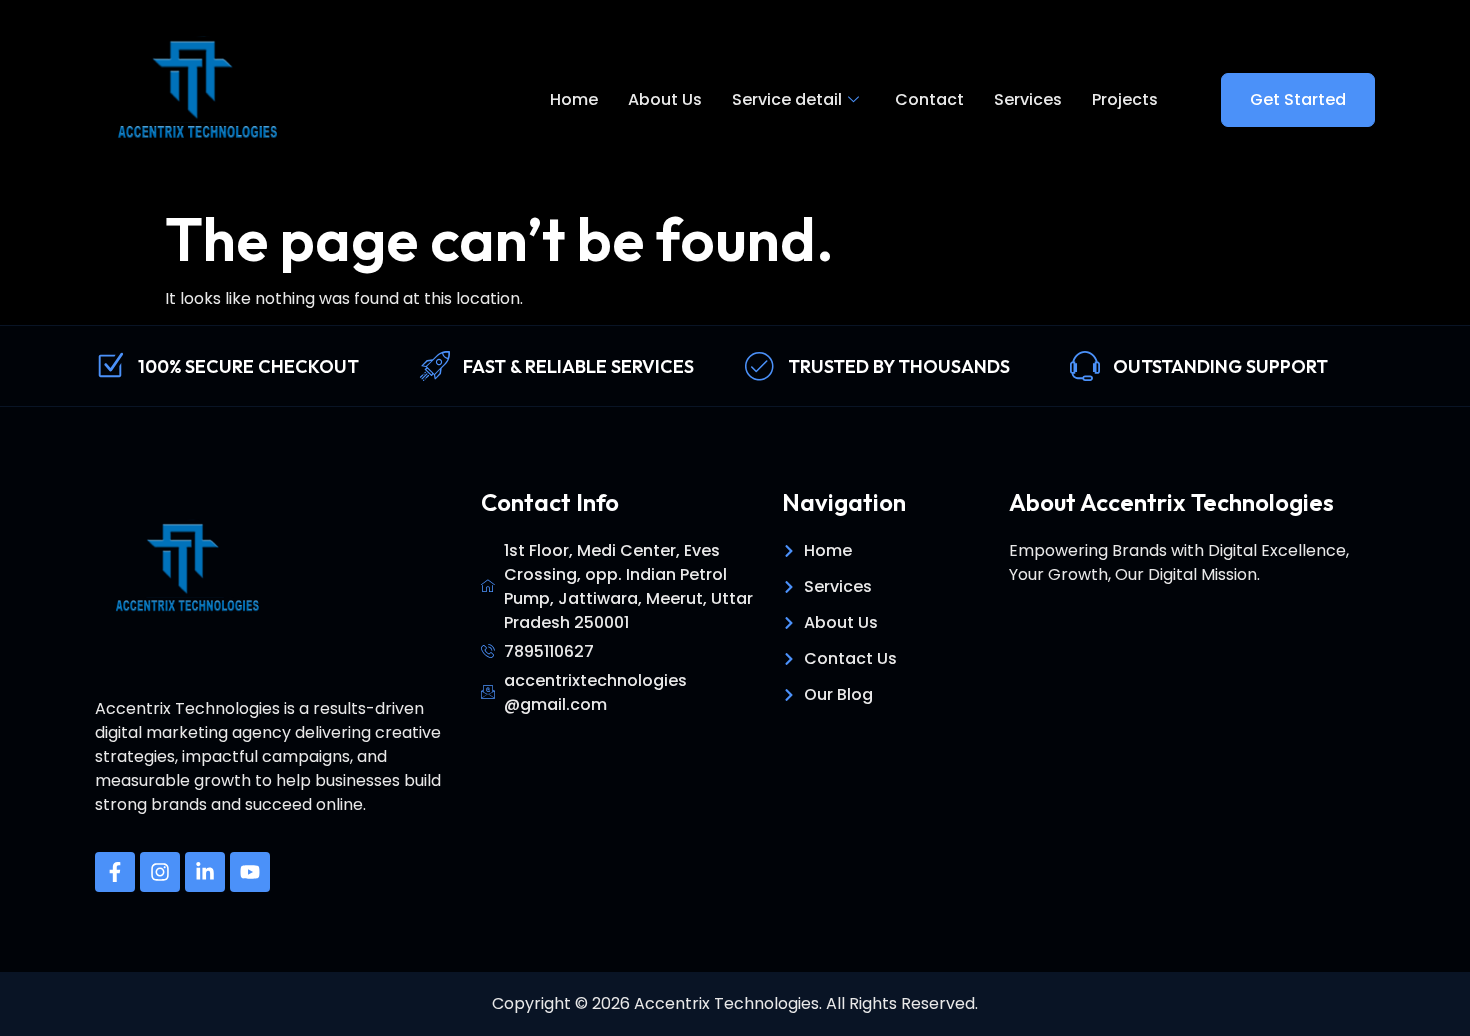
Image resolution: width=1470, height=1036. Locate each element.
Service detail (787, 99)
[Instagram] (160, 872)
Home (574, 99)
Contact (929, 99)
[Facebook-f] (115, 872)
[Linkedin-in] (205, 872)
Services (1028, 99)
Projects (1125, 99)
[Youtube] (250, 872)
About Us (665, 99)
